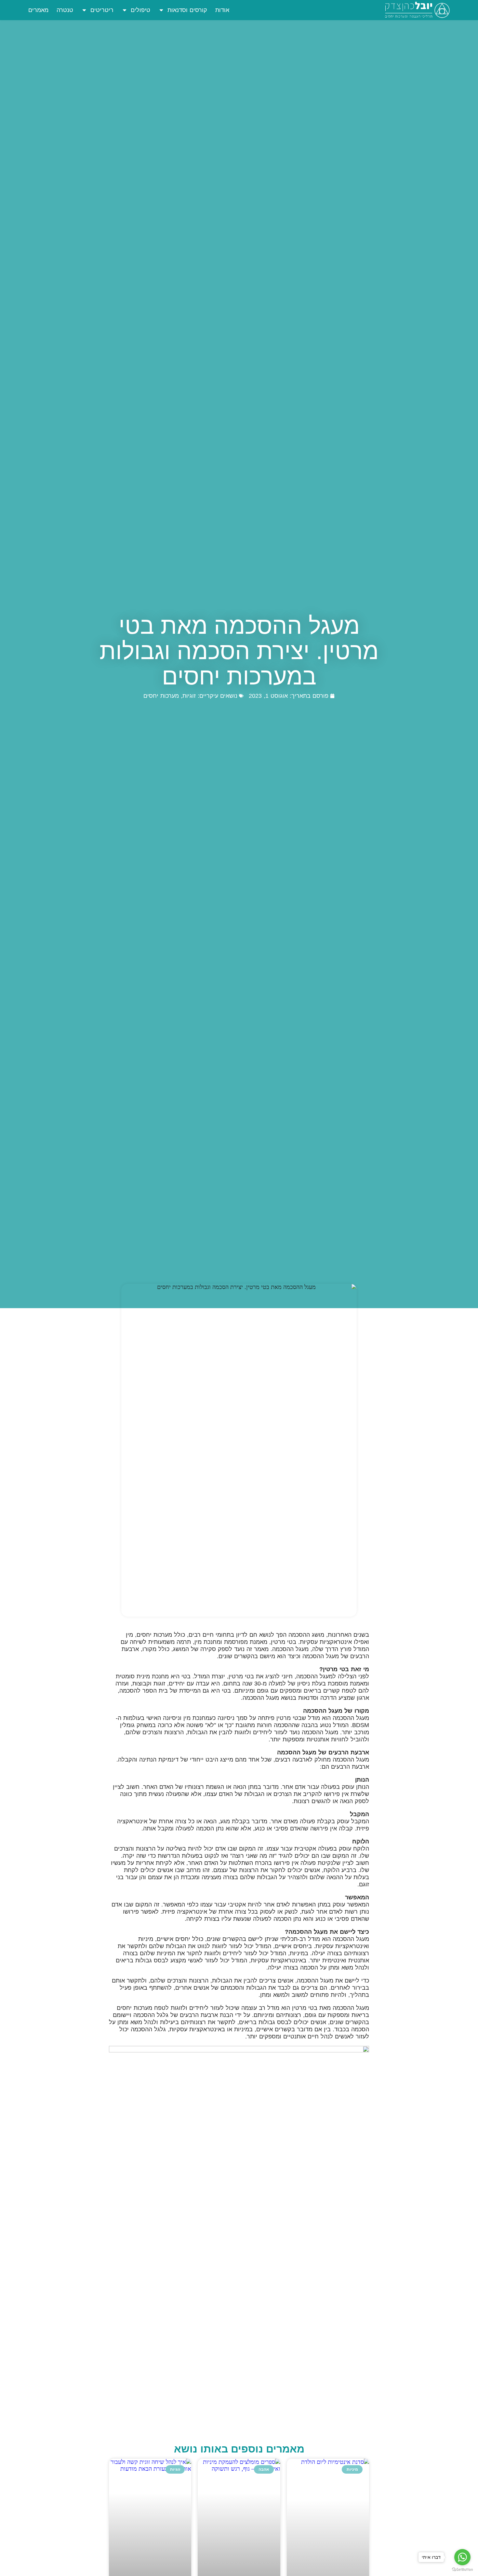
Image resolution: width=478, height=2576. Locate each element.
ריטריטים (102, 10)
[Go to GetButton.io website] (462, 2569)
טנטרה (65, 10)
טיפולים (140, 10)
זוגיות (189, 696)
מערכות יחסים (161, 696)
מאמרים (38, 10)
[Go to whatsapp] (462, 2557)
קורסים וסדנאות (187, 10)
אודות (222, 10)
